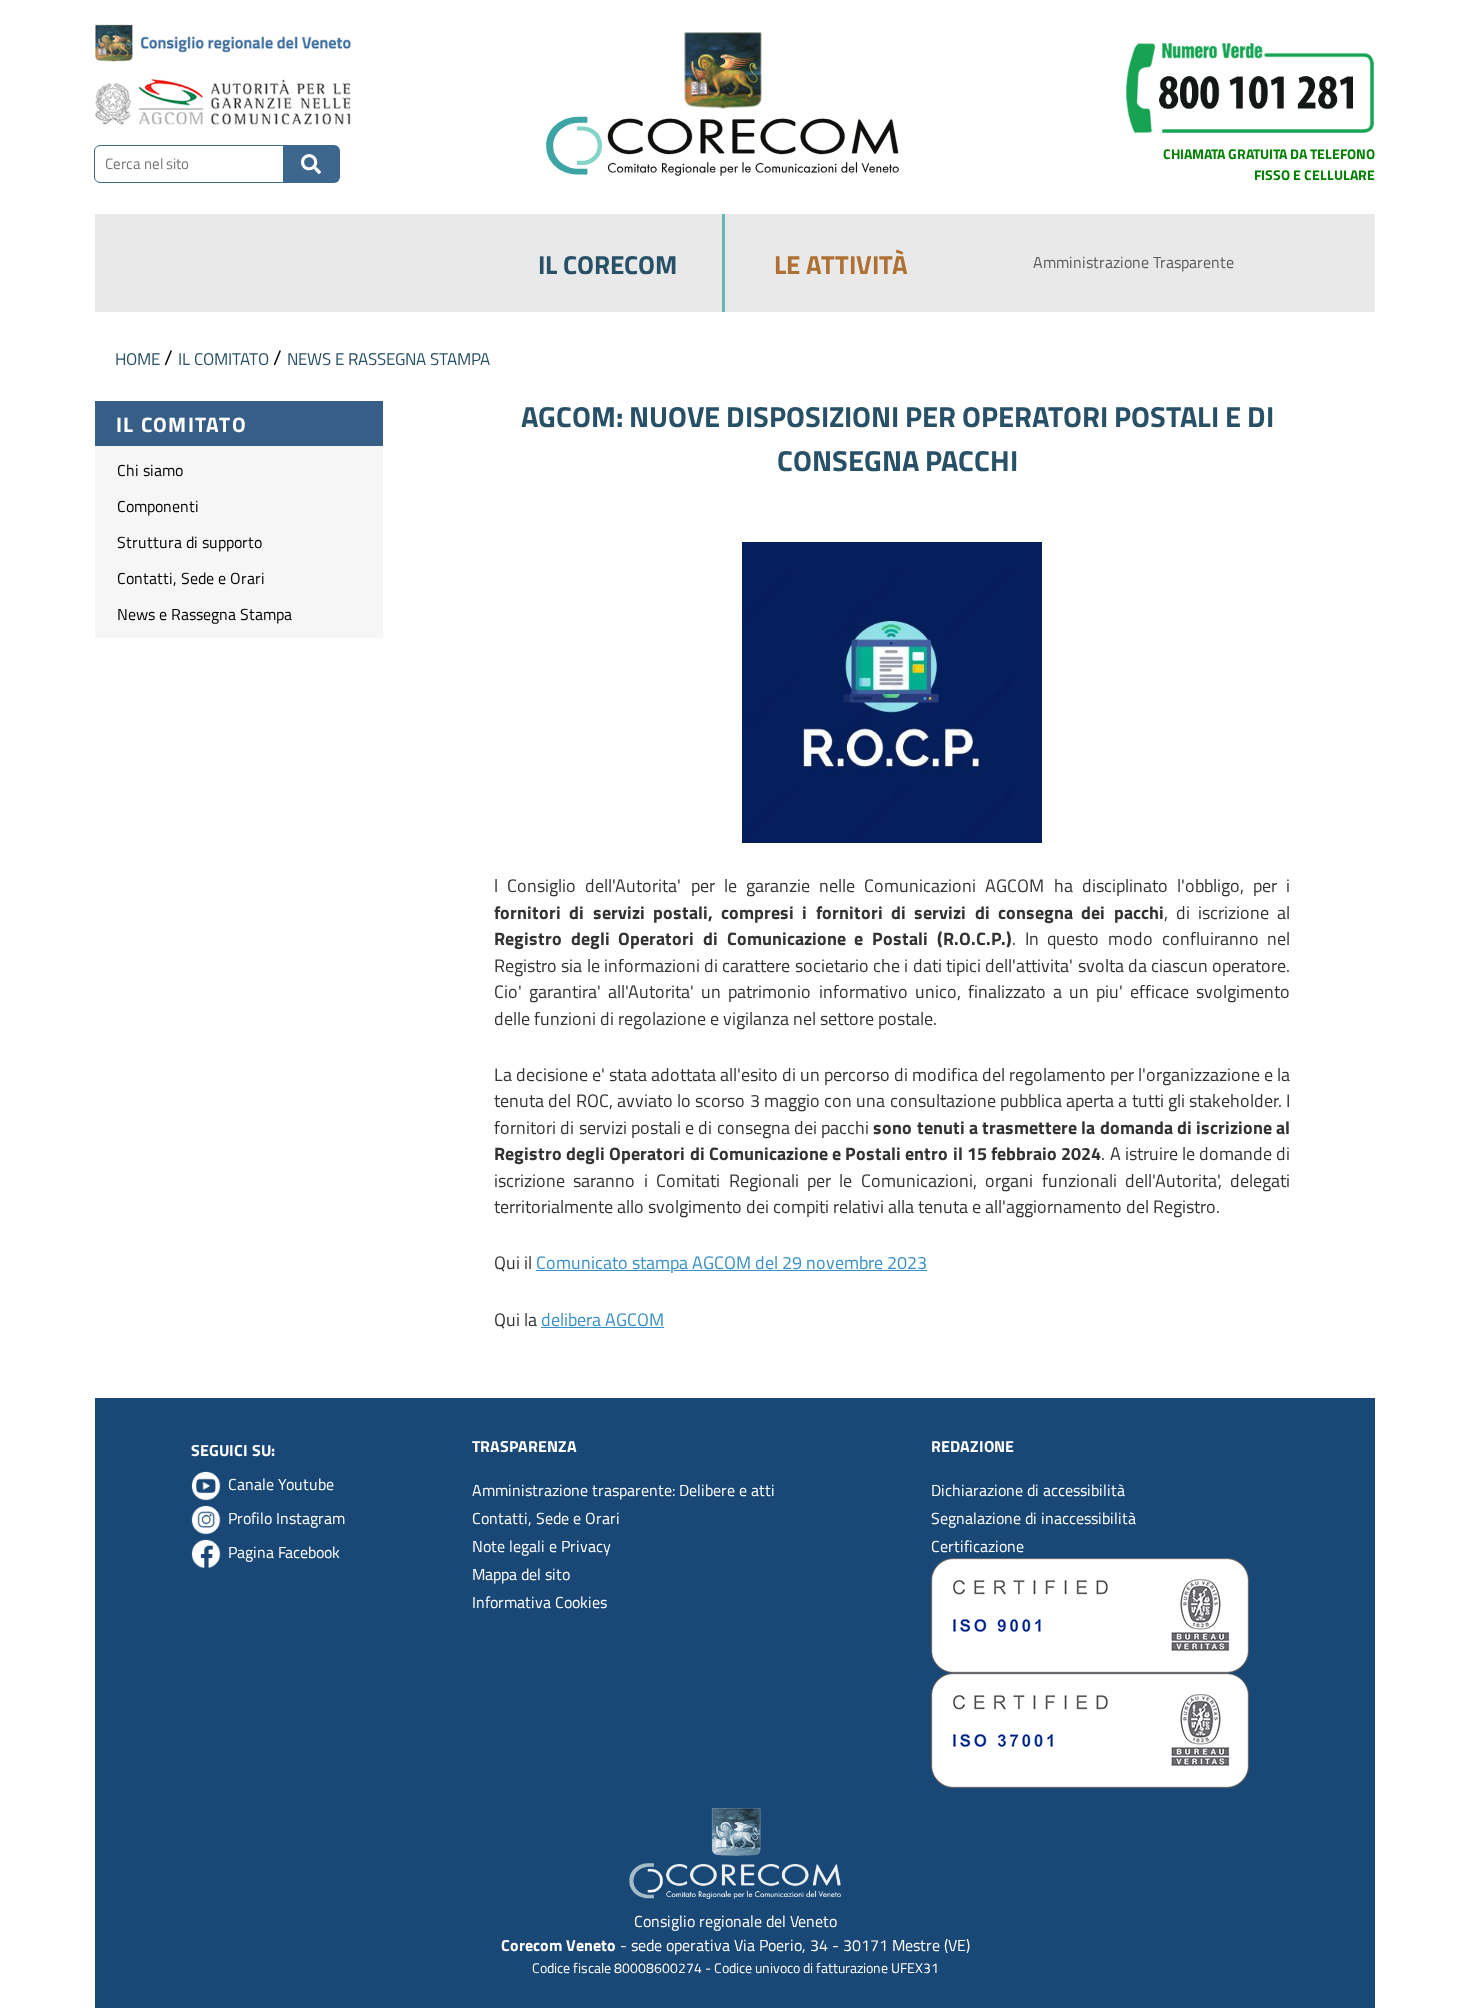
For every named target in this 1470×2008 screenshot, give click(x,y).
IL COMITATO (225, 358)
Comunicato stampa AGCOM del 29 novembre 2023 (731, 1262)
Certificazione (977, 1546)
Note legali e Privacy (541, 1546)
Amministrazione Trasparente (1133, 262)
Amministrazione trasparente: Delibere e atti (623, 1490)
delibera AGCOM (602, 1319)
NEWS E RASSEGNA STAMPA (388, 358)
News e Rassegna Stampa (204, 614)
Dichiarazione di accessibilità (1028, 1490)
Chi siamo (150, 470)
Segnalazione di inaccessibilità (1033, 1518)
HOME (139, 358)
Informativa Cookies (539, 1602)
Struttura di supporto (189, 542)
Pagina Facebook (284, 1552)
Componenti (158, 506)
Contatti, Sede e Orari (191, 578)
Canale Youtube (281, 1484)
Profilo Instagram (286, 1518)
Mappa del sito (521, 1574)
